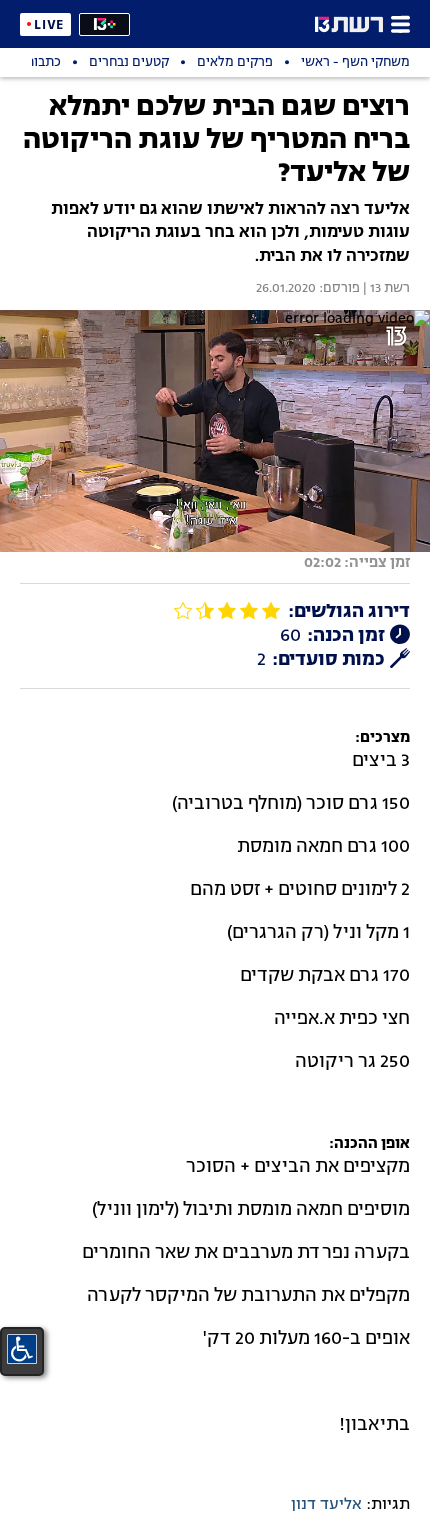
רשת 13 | (385, 289)
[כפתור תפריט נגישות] (22, 1349)
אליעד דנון (326, 1505)
